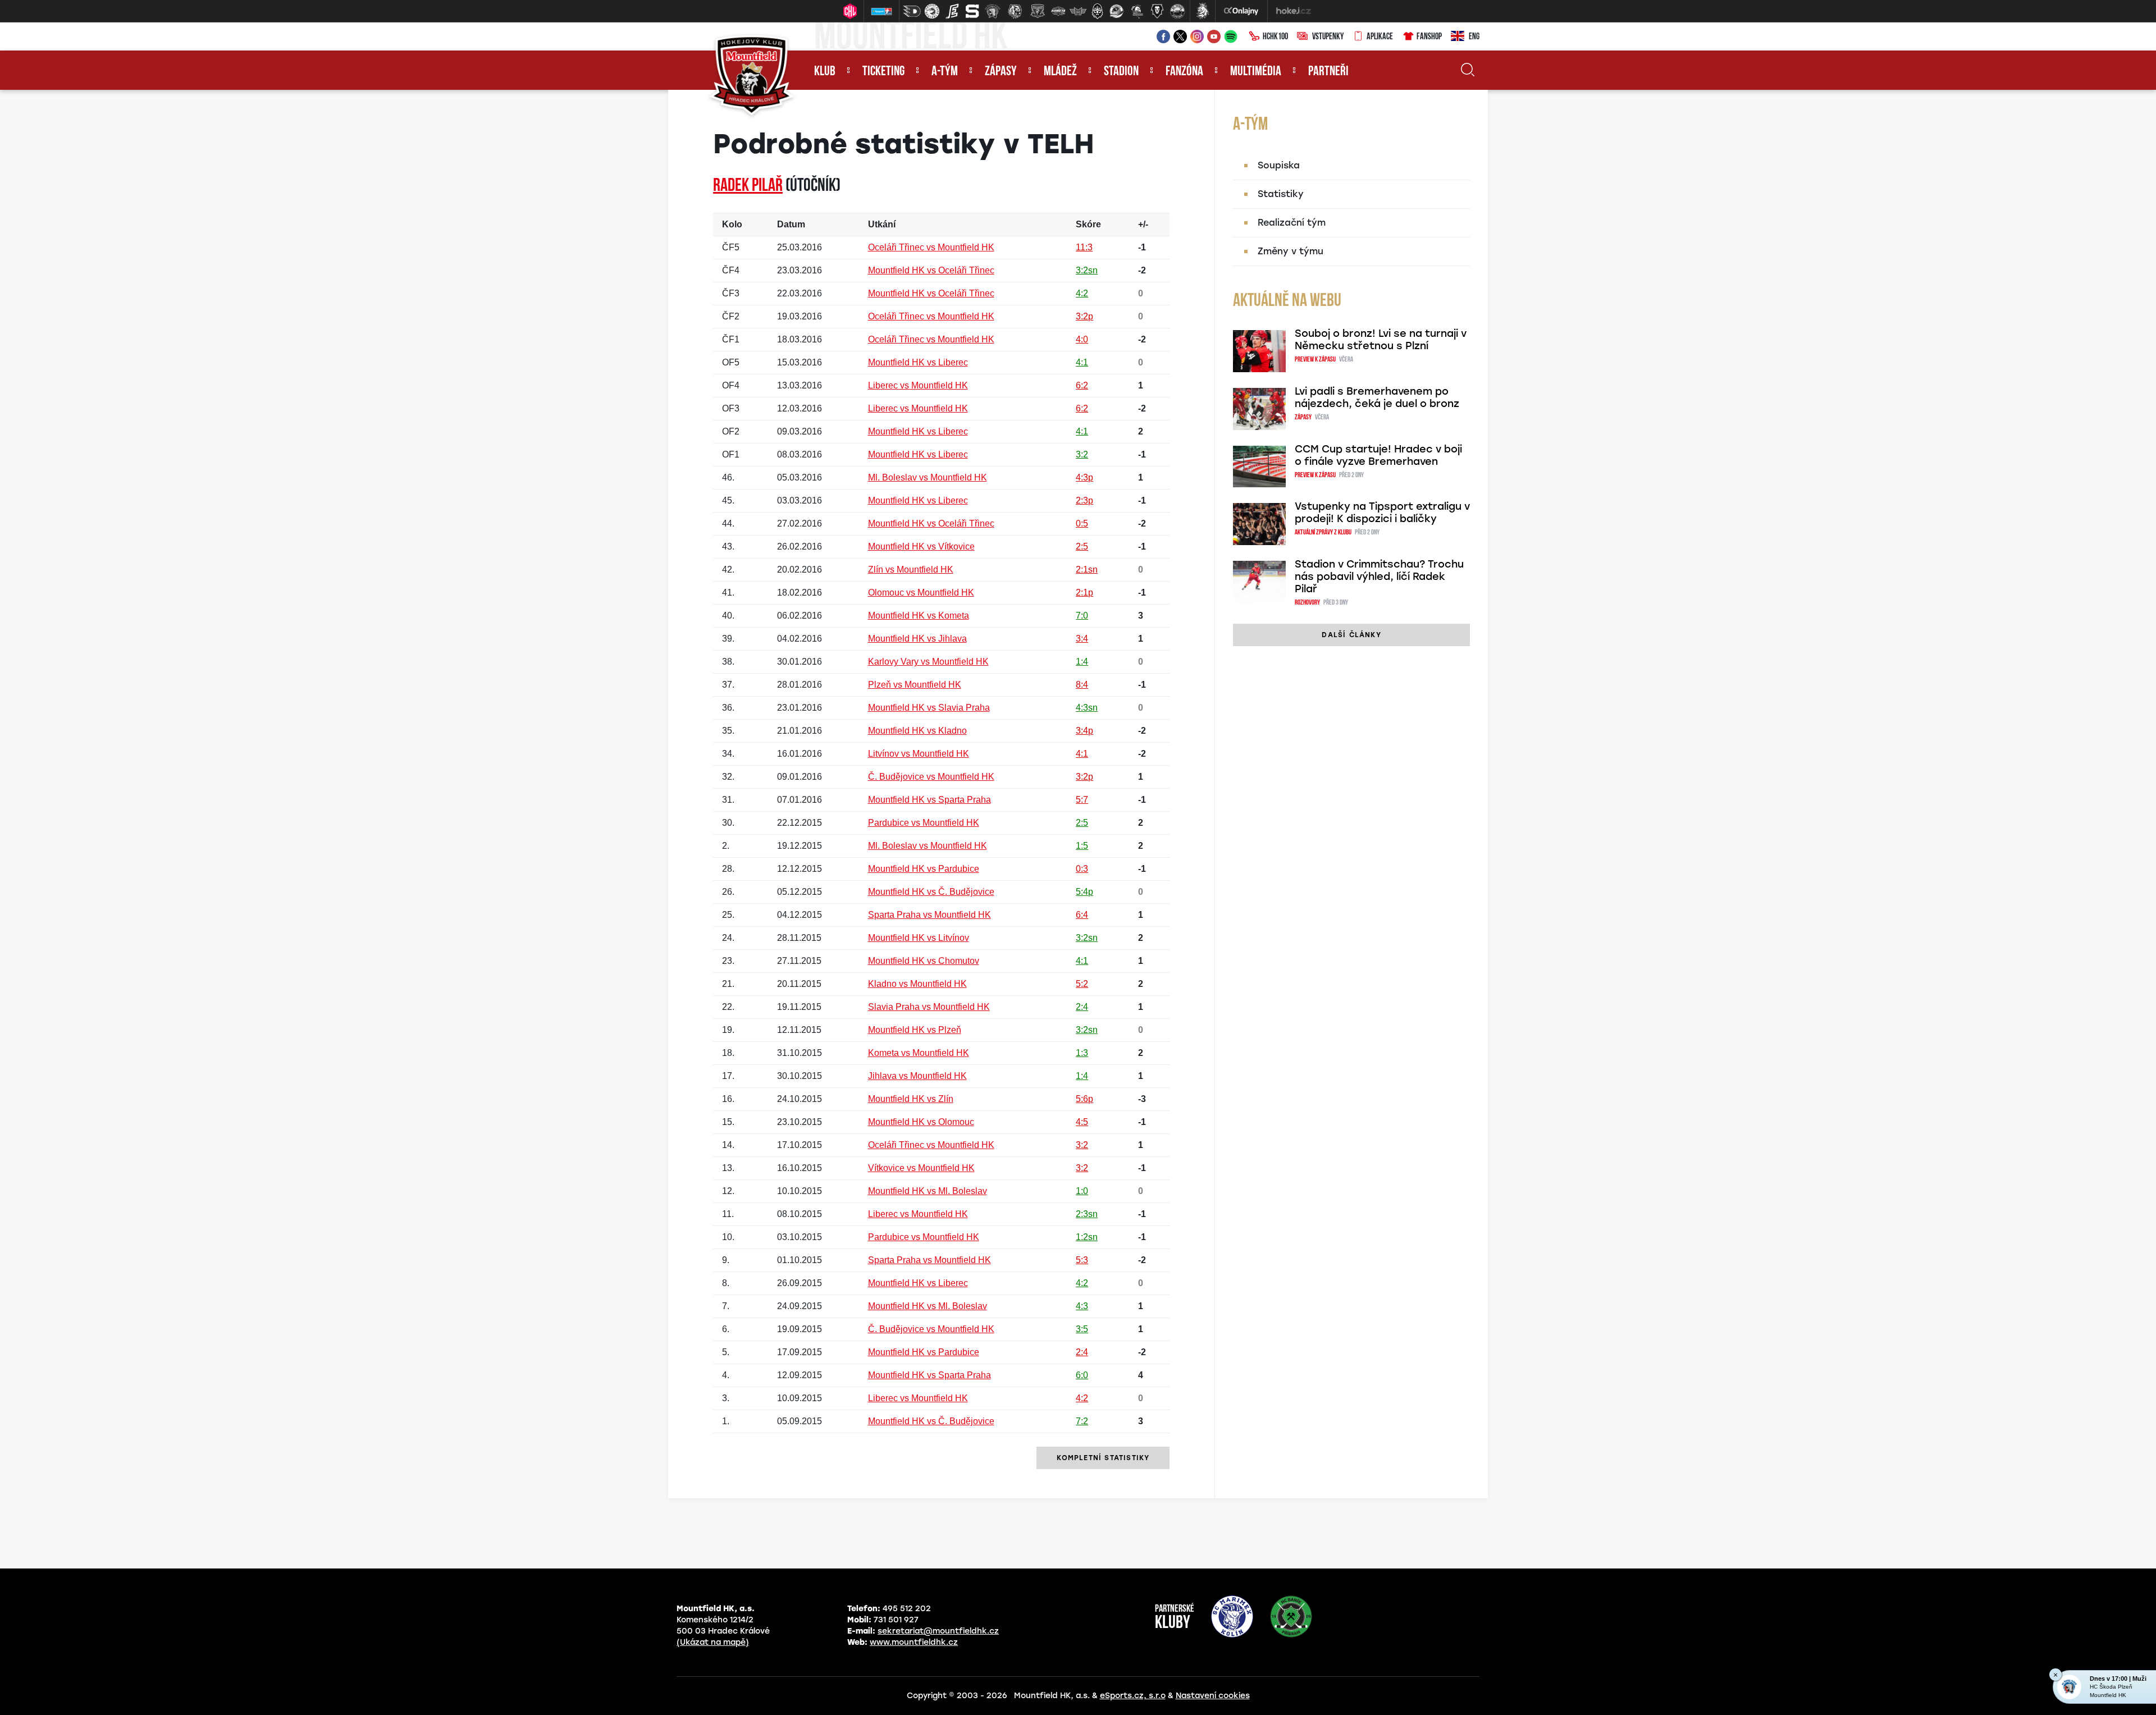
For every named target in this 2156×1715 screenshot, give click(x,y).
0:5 (1082, 523)
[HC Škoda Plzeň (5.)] (993, 11)
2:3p (1084, 500)
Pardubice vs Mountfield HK (924, 823)
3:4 (1082, 639)
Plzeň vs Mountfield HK (915, 685)
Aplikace (1380, 37)
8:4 (1082, 685)
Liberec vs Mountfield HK (918, 385)
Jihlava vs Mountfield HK (917, 1076)
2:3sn (1087, 1214)
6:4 (1082, 915)
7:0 (1082, 616)
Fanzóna (1184, 72)
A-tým (945, 72)
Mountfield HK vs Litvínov (919, 938)
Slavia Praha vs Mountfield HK (929, 1007)
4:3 (1082, 1306)
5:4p (1084, 892)
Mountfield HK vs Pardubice (924, 869)
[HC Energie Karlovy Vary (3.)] (952, 11)
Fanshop (1429, 37)
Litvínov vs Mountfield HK (919, 754)
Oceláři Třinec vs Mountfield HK (931, 247)
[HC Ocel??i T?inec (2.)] (932, 11)
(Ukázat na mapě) (713, 1642)
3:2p (1084, 316)
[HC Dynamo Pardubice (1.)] (912, 11)
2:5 (1082, 546)
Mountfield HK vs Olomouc (921, 1122)
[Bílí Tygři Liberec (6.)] (1015, 11)
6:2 (1082, 385)
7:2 (1082, 1421)
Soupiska (1279, 165)
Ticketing (883, 72)
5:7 (1082, 800)
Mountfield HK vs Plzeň (915, 1030)
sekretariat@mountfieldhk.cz (938, 1631)
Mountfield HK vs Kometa (919, 616)
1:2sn (1087, 1237)
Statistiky (1281, 194)
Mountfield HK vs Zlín (911, 1099)
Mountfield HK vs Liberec (918, 362)
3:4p (1084, 731)
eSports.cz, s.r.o (1133, 1696)
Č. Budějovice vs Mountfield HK (931, 777)
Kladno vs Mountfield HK (917, 984)
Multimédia (1256, 72)
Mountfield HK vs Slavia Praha (929, 708)
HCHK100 (1275, 37)
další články (1351, 635)
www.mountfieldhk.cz (914, 1642)
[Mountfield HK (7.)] (1038, 11)
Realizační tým (1292, 223)
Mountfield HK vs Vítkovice (921, 546)
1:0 (1082, 1191)
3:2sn (1087, 270)
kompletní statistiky (1103, 1458)
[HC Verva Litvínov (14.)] (1177, 11)
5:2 (1082, 984)
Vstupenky (1328, 37)
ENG (1474, 37)
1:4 (1082, 662)
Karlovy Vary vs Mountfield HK (928, 662)
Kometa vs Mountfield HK (919, 1053)
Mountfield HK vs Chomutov (924, 961)
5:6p (1084, 1099)
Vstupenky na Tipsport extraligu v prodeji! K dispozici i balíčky (1382, 513)
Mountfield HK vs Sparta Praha (929, 800)
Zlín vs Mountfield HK (911, 570)
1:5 (1082, 846)
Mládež (1060, 72)
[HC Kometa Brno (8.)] (1058, 11)
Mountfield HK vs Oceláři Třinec (931, 270)
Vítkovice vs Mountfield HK (921, 1168)
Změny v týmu (1291, 251)
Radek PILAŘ (748, 186)
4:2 (1082, 293)
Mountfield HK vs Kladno (917, 731)
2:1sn (1087, 570)
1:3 (1082, 1053)
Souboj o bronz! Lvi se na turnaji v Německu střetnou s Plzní (1381, 340)
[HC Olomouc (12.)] (1137, 11)
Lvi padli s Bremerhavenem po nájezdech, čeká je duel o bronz (1377, 397)
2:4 (1082, 1007)
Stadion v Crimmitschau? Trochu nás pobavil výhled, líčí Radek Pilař (1379, 577)
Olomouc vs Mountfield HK (921, 593)
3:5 (1082, 1329)
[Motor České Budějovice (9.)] (1078, 11)
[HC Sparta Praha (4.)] (972, 11)
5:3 (1082, 1260)
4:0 (1082, 339)
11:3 (1084, 247)
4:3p (1084, 477)
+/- (1143, 224)
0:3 (1082, 869)
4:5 (1082, 1122)
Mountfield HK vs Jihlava (917, 639)
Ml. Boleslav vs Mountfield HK (928, 477)
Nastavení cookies (1213, 1696)
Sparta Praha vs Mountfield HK (929, 915)
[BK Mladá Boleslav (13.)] (1157, 11)
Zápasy (1001, 72)
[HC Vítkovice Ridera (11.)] (1117, 11)
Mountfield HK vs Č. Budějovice (931, 892)
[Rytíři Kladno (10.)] (1097, 11)
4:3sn (1087, 708)
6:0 (1082, 1375)
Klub (825, 72)
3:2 (1082, 454)
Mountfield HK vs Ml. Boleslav (928, 1191)
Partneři (1328, 72)
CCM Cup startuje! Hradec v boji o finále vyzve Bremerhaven (1378, 455)
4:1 (1082, 362)
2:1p (1084, 593)
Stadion (1121, 72)
